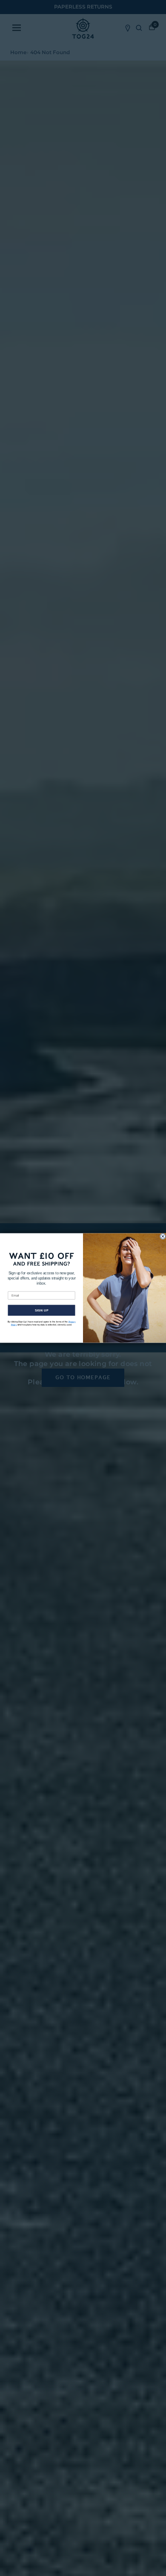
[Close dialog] (163, 1236)
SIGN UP (42, 1311)
